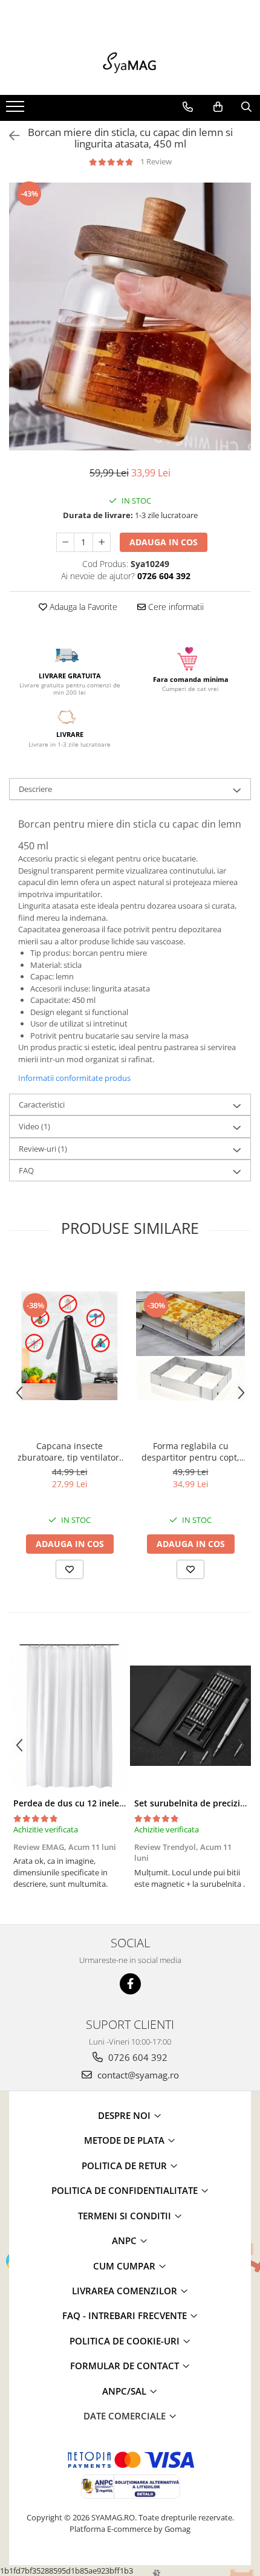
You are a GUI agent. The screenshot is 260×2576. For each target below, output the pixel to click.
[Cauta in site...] (246, 107)
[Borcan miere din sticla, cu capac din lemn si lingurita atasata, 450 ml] (130, 316)
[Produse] (17, 110)
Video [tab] (34, 1126)
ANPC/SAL (125, 2391)
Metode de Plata (125, 2140)
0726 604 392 (137, 2057)
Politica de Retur (125, 2166)
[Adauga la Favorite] (70, 1569)
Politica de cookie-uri (126, 2341)
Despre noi (125, 2115)
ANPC (125, 2240)
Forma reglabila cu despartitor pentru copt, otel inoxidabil (190, 1452)
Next (241, 329)
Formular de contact (126, 2366)
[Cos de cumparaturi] (218, 107)
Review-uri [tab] (43, 1149)
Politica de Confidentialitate (126, 2190)
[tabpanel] (130, 316)
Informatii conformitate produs (74, 1078)
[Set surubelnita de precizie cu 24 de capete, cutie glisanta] (190, 1716)
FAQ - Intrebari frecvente (126, 2315)
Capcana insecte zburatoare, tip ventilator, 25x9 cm (70, 1452)
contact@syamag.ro (137, 2075)
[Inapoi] (9, 136)
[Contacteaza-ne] (188, 107)
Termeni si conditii (126, 2216)
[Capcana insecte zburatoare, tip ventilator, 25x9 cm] (70, 1346)
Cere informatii (175, 607)
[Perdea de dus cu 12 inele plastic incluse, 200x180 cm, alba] (70, 1716)
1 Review (156, 161)
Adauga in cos (164, 542)
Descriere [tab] (35, 789)
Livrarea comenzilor (126, 2291)
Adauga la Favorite (82, 607)
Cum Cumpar (125, 2266)
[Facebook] (130, 1984)
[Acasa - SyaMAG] (130, 65)
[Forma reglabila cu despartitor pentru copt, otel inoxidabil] (190, 1346)
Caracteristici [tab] (42, 1105)
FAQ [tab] (26, 1170)
